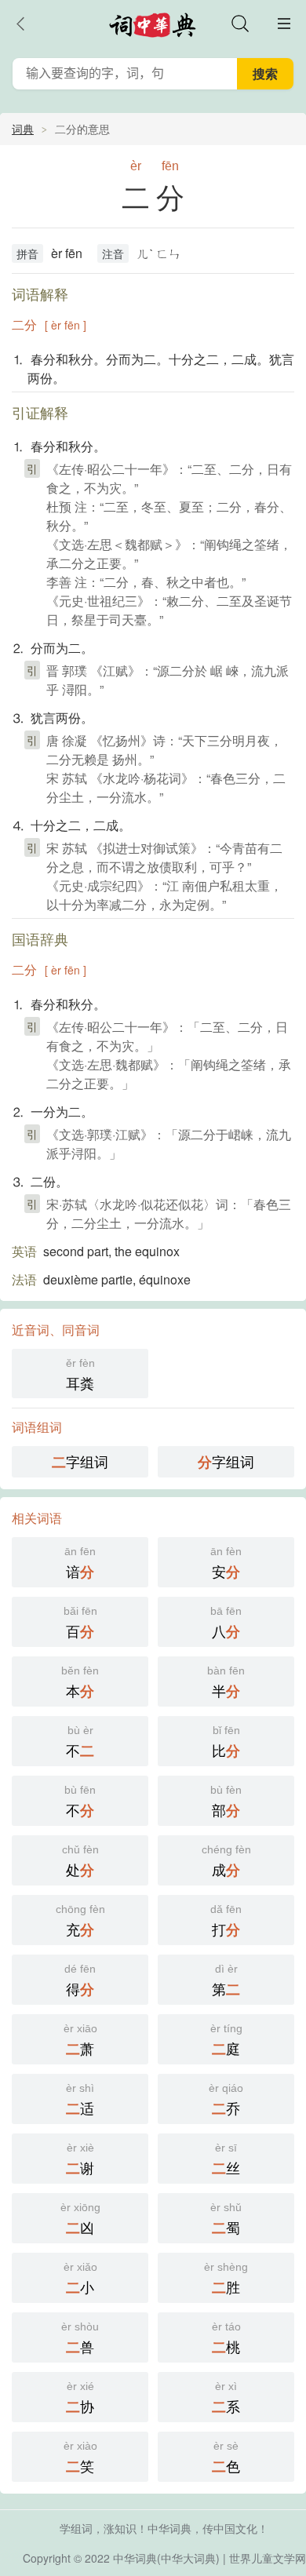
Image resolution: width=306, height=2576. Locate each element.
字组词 (80, 1461)
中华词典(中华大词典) (166, 2558)
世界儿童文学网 (268, 2558)
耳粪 (80, 1375)
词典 (23, 129)
